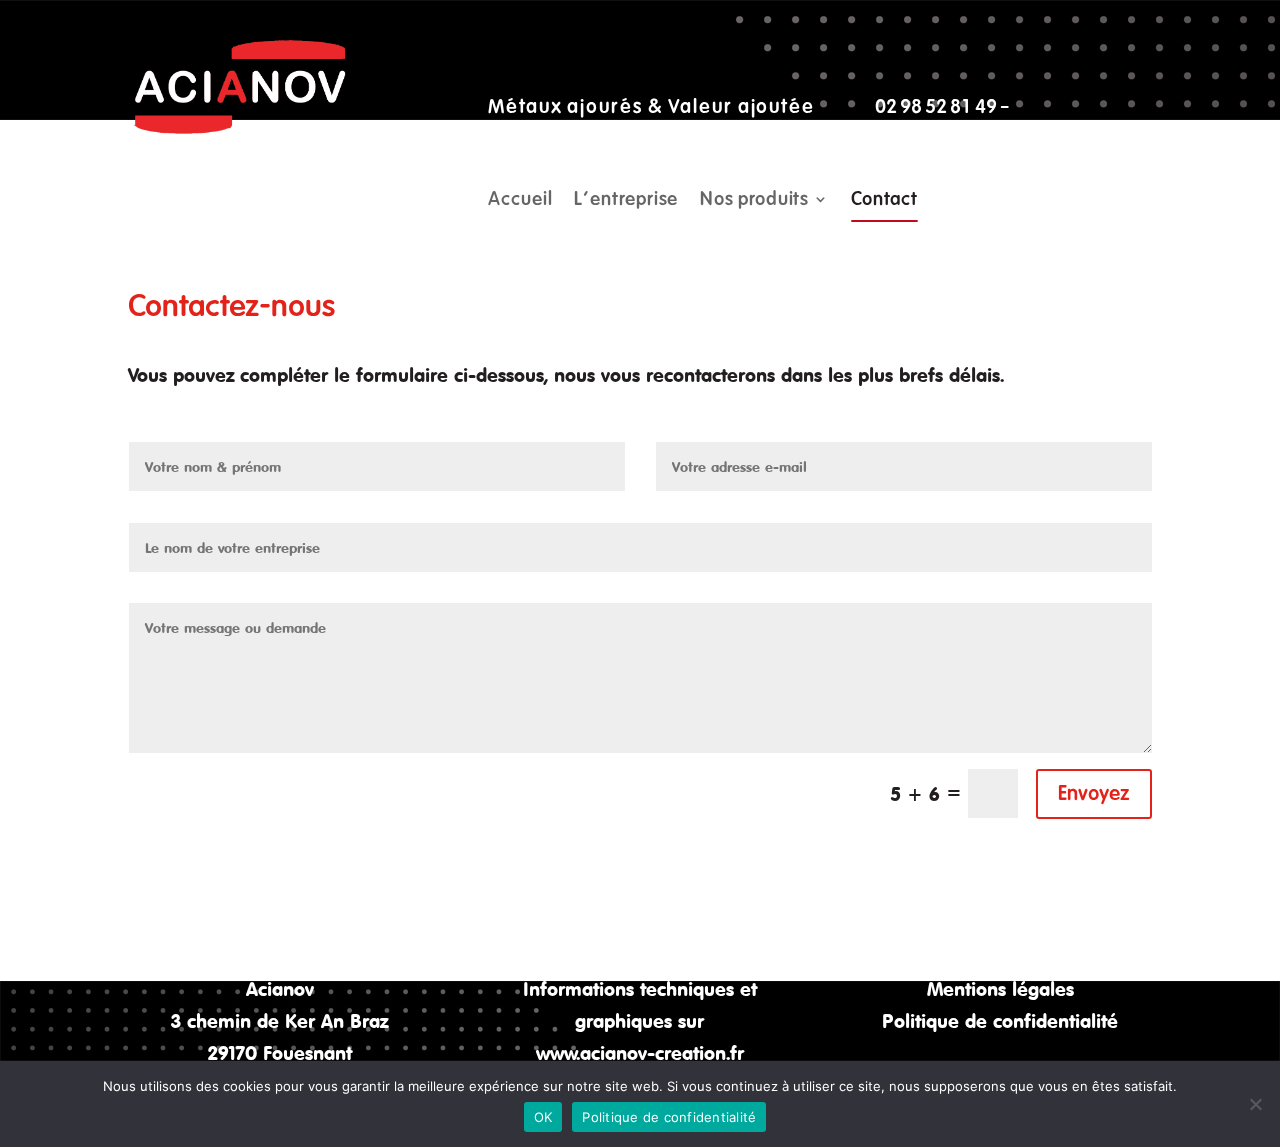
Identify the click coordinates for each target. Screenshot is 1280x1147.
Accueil (520, 201)
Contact (884, 201)
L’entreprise (626, 201)
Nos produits (754, 201)
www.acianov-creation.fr (640, 1052)
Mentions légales (1000, 988)
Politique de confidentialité (1000, 1020)
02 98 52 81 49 (936, 107)
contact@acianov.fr (568, 139)
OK (543, 1117)
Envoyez (1094, 793)
